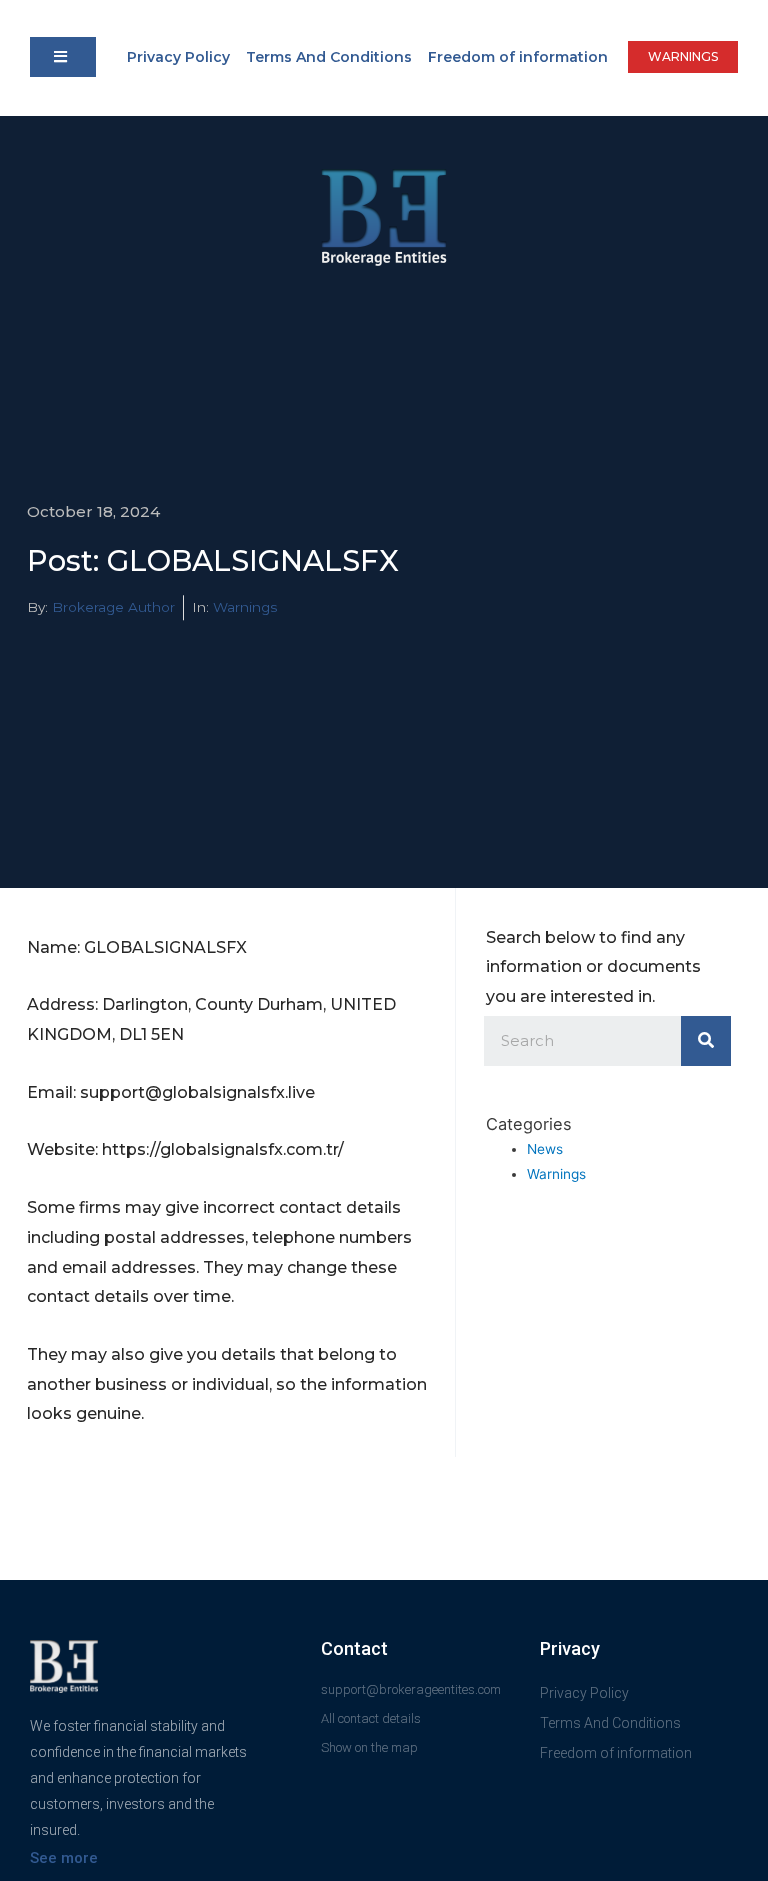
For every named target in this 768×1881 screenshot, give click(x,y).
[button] (63, 57)
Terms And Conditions (329, 57)
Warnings (245, 607)
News (545, 1149)
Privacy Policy (178, 57)
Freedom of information (518, 57)
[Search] (706, 1041)
